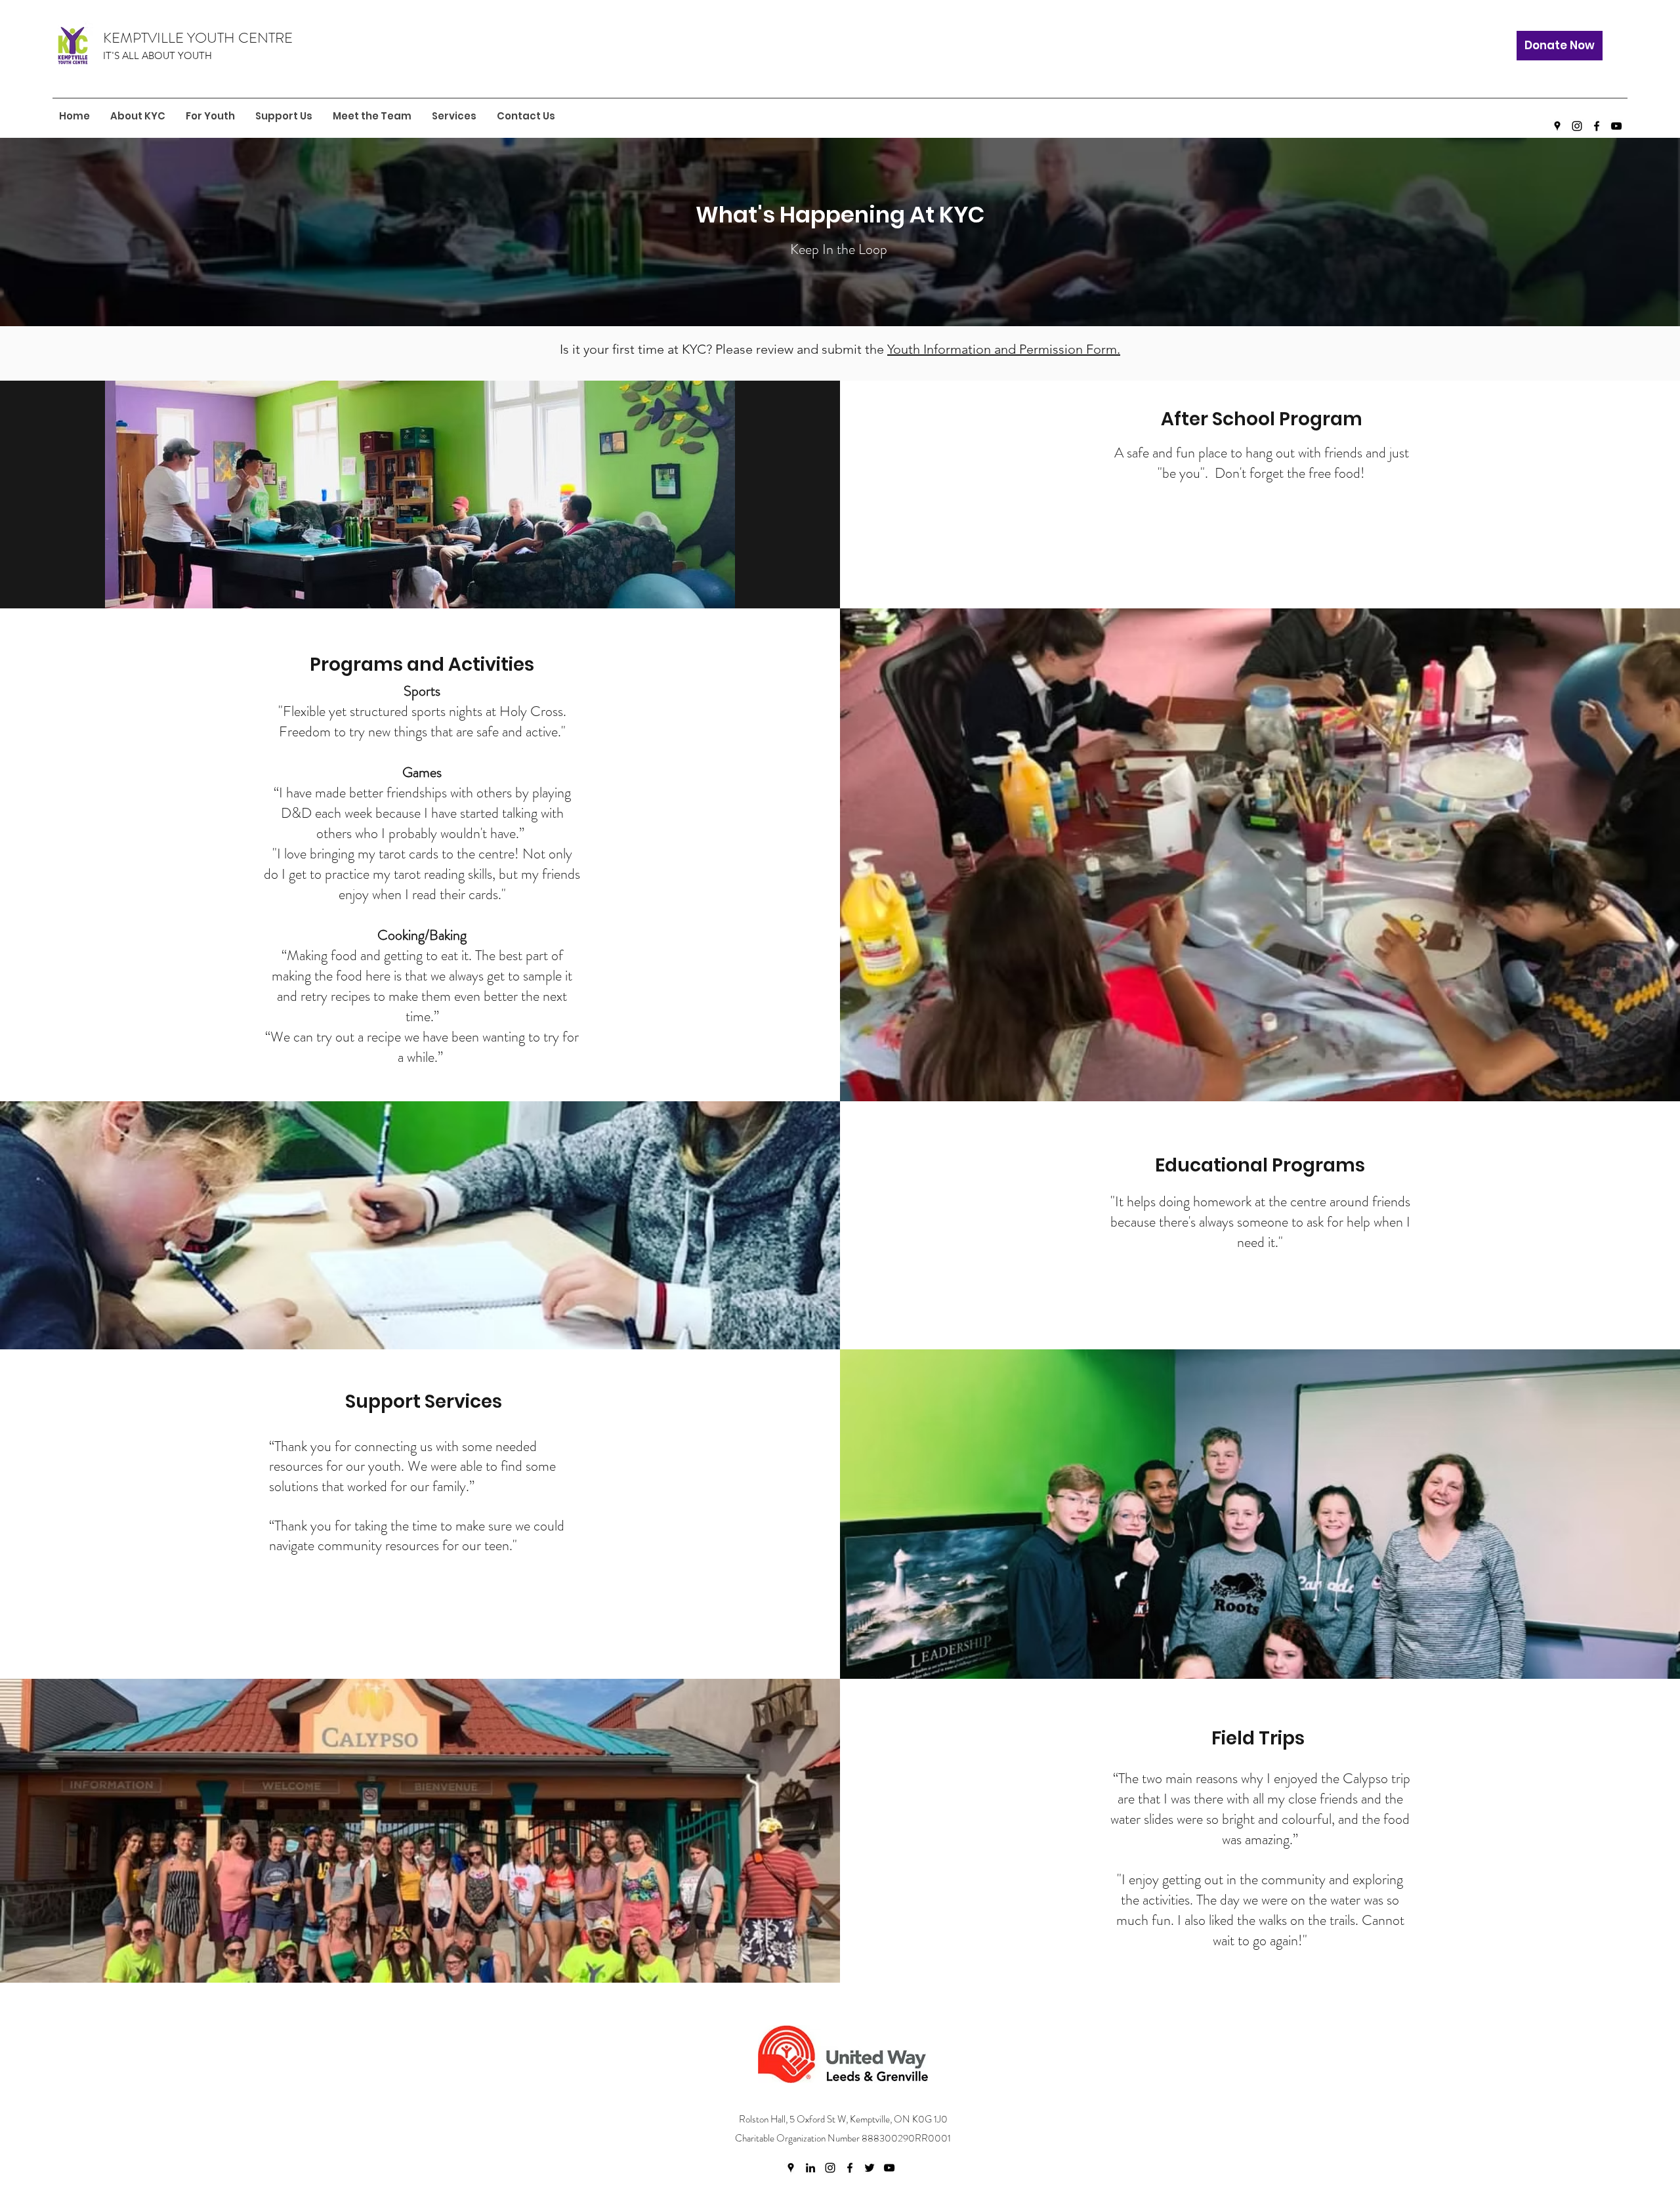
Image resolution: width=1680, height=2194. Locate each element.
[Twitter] (870, 2168)
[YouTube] (1616, 126)
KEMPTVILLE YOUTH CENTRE (198, 38)
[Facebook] (1597, 126)
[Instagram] (1577, 126)
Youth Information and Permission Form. (1004, 349)
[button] (210, 116)
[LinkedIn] (810, 2168)
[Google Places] (1557, 126)
